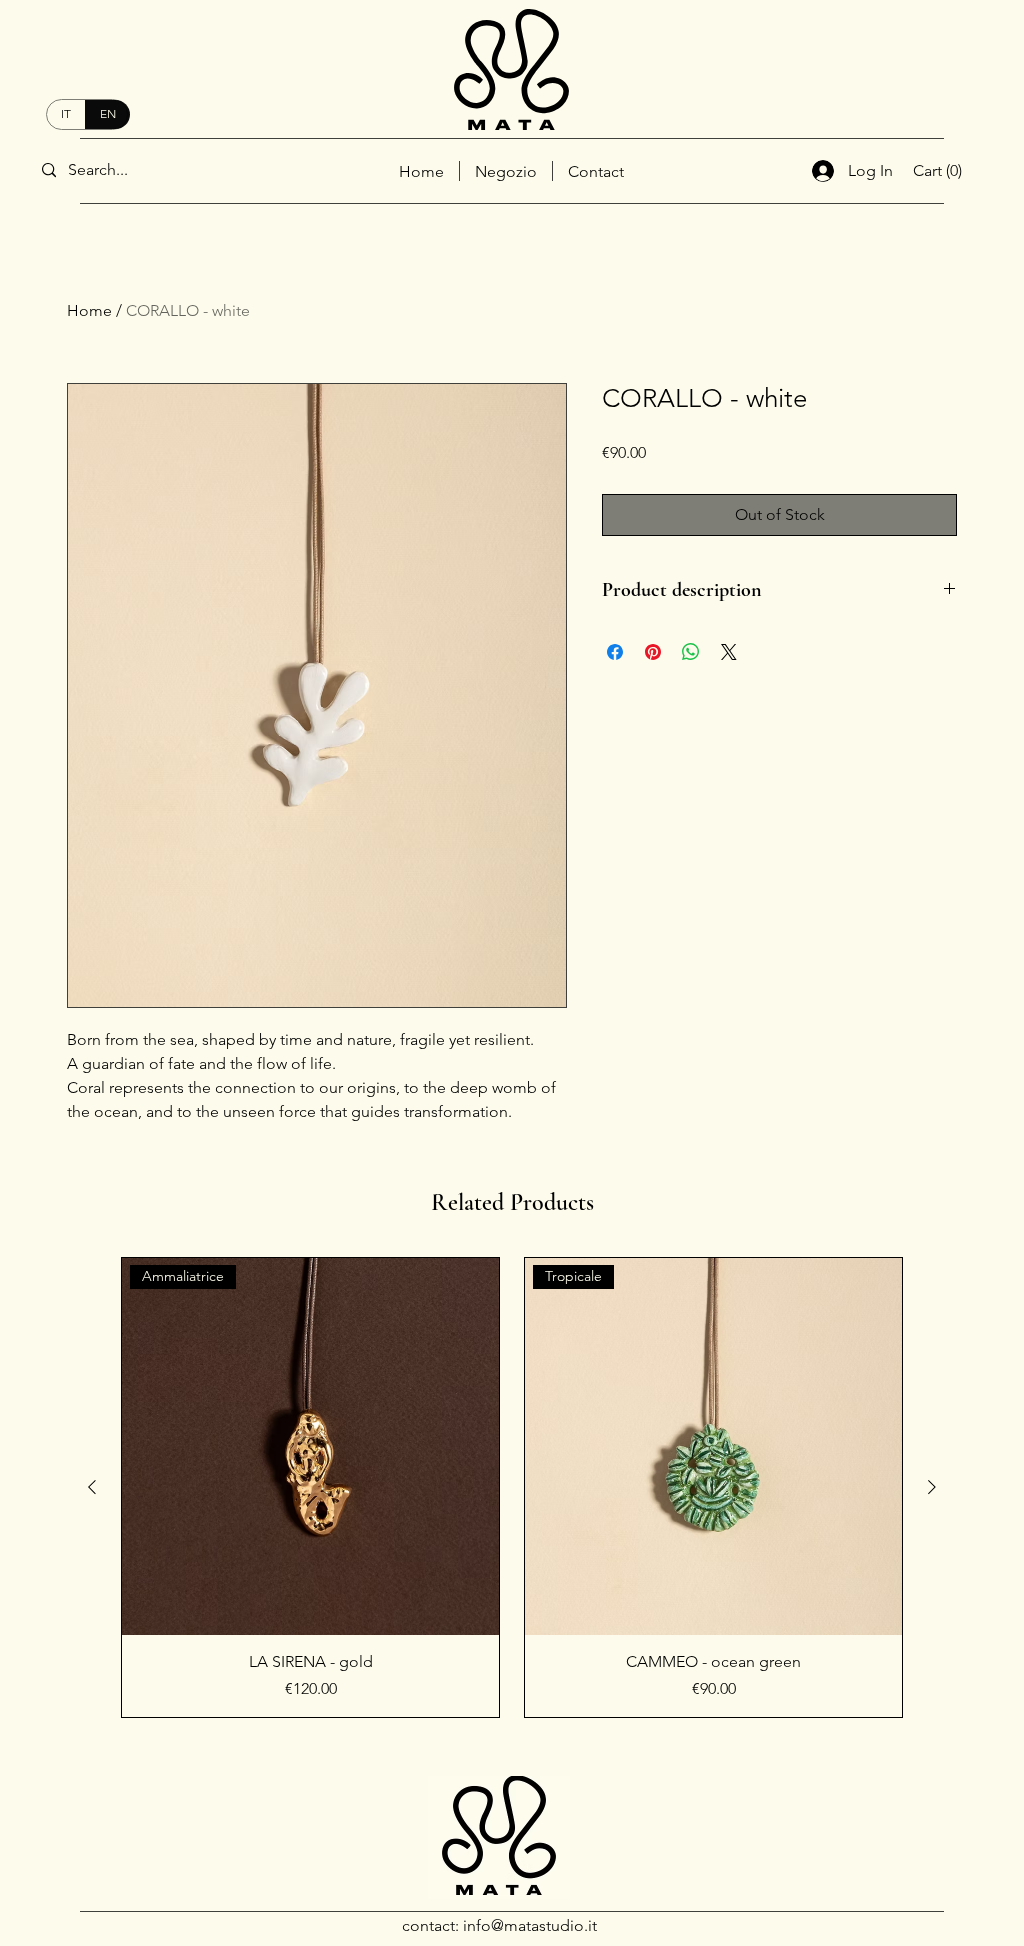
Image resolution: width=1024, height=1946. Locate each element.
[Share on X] (729, 652)
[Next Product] (932, 1487)
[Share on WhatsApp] (691, 652)
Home (89, 310)
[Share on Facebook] (615, 652)
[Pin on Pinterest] (653, 652)
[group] (512, 1487)
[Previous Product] (92, 1487)
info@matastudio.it (530, 1925)
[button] (954, 170)
